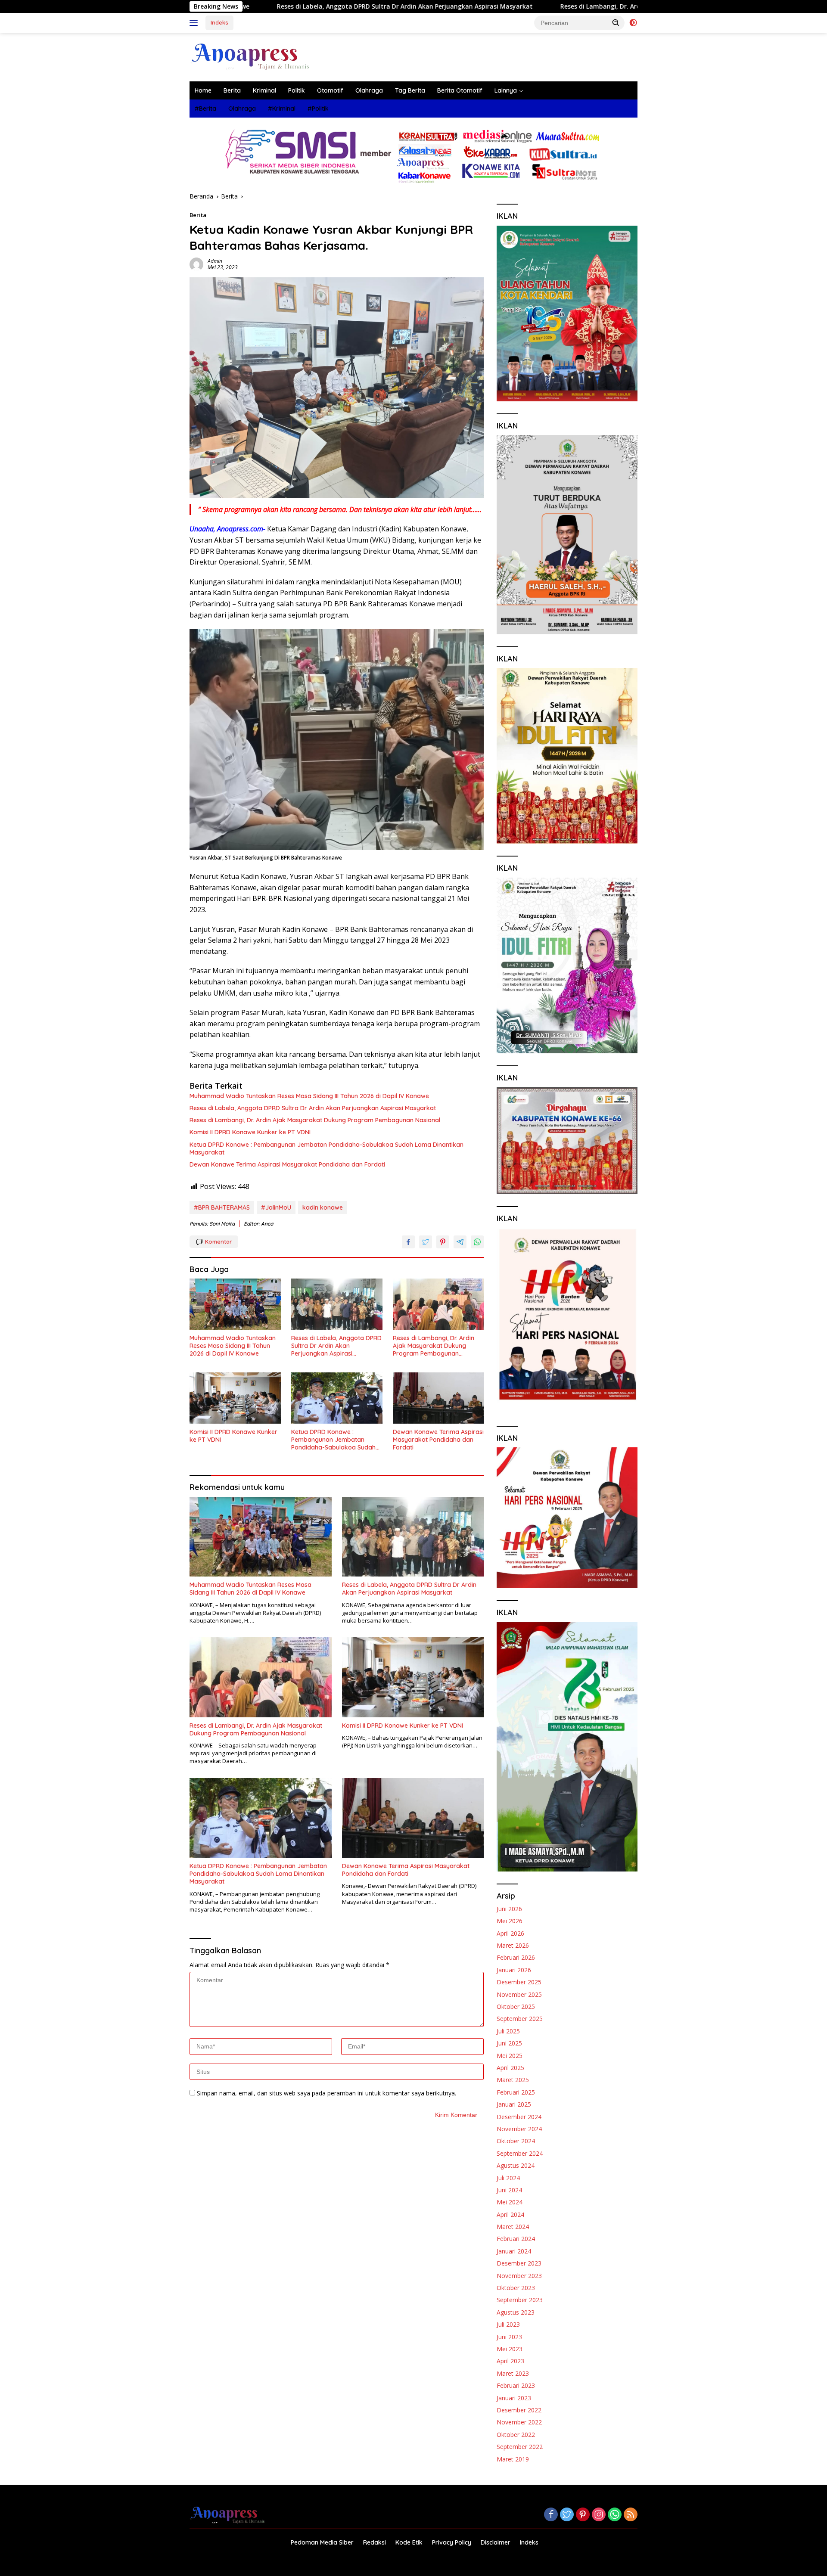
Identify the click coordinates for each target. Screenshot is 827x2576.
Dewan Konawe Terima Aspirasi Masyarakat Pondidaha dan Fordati (287, 1164)
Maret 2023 (513, 2373)
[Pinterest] (583, 2515)
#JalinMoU (276, 1207)
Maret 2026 (513, 1945)
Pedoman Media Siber (322, 2542)
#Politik (318, 109)
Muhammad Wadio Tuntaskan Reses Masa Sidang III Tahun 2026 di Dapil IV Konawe (309, 1096)
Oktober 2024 (516, 2141)
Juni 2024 (509, 2190)
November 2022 (519, 2422)
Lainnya (506, 90)
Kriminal (264, 90)
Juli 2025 (508, 2031)
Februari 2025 (516, 2092)
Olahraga (369, 90)
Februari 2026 (516, 1957)
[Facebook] (551, 2515)
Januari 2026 (514, 1970)
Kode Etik (409, 2542)
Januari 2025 (514, 2104)
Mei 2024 (510, 2202)
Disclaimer (496, 2542)
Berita (232, 90)
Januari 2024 (514, 2251)
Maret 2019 (513, 2459)
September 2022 (520, 2447)
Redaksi (375, 2542)
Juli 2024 (508, 2178)
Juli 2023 (508, 2324)
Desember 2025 (519, 1982)
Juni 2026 (509, 1909)
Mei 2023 (510, 2349)
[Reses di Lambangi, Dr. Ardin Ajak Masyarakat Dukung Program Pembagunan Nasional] (438, 1304)
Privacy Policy (452, 2542)
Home (203, 90)
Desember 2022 (519, 2410)
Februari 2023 (516, 2385)
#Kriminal (282, 109)
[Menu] (195, 23)
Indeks (219, 22)
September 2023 (520, 2300)
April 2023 (510, 2361)
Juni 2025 (509, 2043)
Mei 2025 (510, 2056)
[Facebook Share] (408, 1242)
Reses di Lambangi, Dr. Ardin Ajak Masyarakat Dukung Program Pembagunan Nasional (548, 6)
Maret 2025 (513, 2080)
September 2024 (520, 2153)
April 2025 (510, 2068)
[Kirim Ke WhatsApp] (477, 1242)
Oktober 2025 (516, 2006)
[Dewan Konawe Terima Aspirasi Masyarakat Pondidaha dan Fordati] (438, 1398)
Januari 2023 (514, 2398)
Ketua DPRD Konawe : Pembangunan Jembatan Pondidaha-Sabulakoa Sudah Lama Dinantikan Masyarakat (326, 1148)
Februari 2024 (516, 2239)
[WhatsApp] (615, 2515)
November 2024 (519, 2129)
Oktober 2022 (516, 2435)
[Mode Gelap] (633, 23)
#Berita (205, 109)
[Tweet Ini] (426, 1242)
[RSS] (631, 2515)
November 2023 (519, 2276)
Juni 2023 (509, 2337)
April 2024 (510, 2214)
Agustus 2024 (516, 2165)
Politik (297, 90)
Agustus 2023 (516, 2312)
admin (215, 261)
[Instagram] (599, 2515)
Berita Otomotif (460, 90)
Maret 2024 (513, 2227)
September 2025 (520, 2019)
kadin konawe (323, 1207)
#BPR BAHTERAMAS (222, 1207)
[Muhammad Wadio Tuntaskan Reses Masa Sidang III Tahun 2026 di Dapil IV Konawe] (235, 1304)
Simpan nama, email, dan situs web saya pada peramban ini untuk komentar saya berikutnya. (326, 2093)
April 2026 (510, 1933)
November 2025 (519, 1994)
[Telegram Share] (460, 1242)
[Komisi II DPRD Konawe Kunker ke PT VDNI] (235, 1398)
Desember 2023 (519, 2263)
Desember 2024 (519, 2117)
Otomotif (330, 90)
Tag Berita (410, 90)
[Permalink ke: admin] (196, 264)
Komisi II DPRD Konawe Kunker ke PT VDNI (250, 1132)
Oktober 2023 (516, 2288)
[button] (616, 22)
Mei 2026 (510, 1921)
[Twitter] (567, 2515)
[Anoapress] (251, 56)
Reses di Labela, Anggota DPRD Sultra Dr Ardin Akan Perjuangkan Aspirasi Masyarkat (262, 6)
